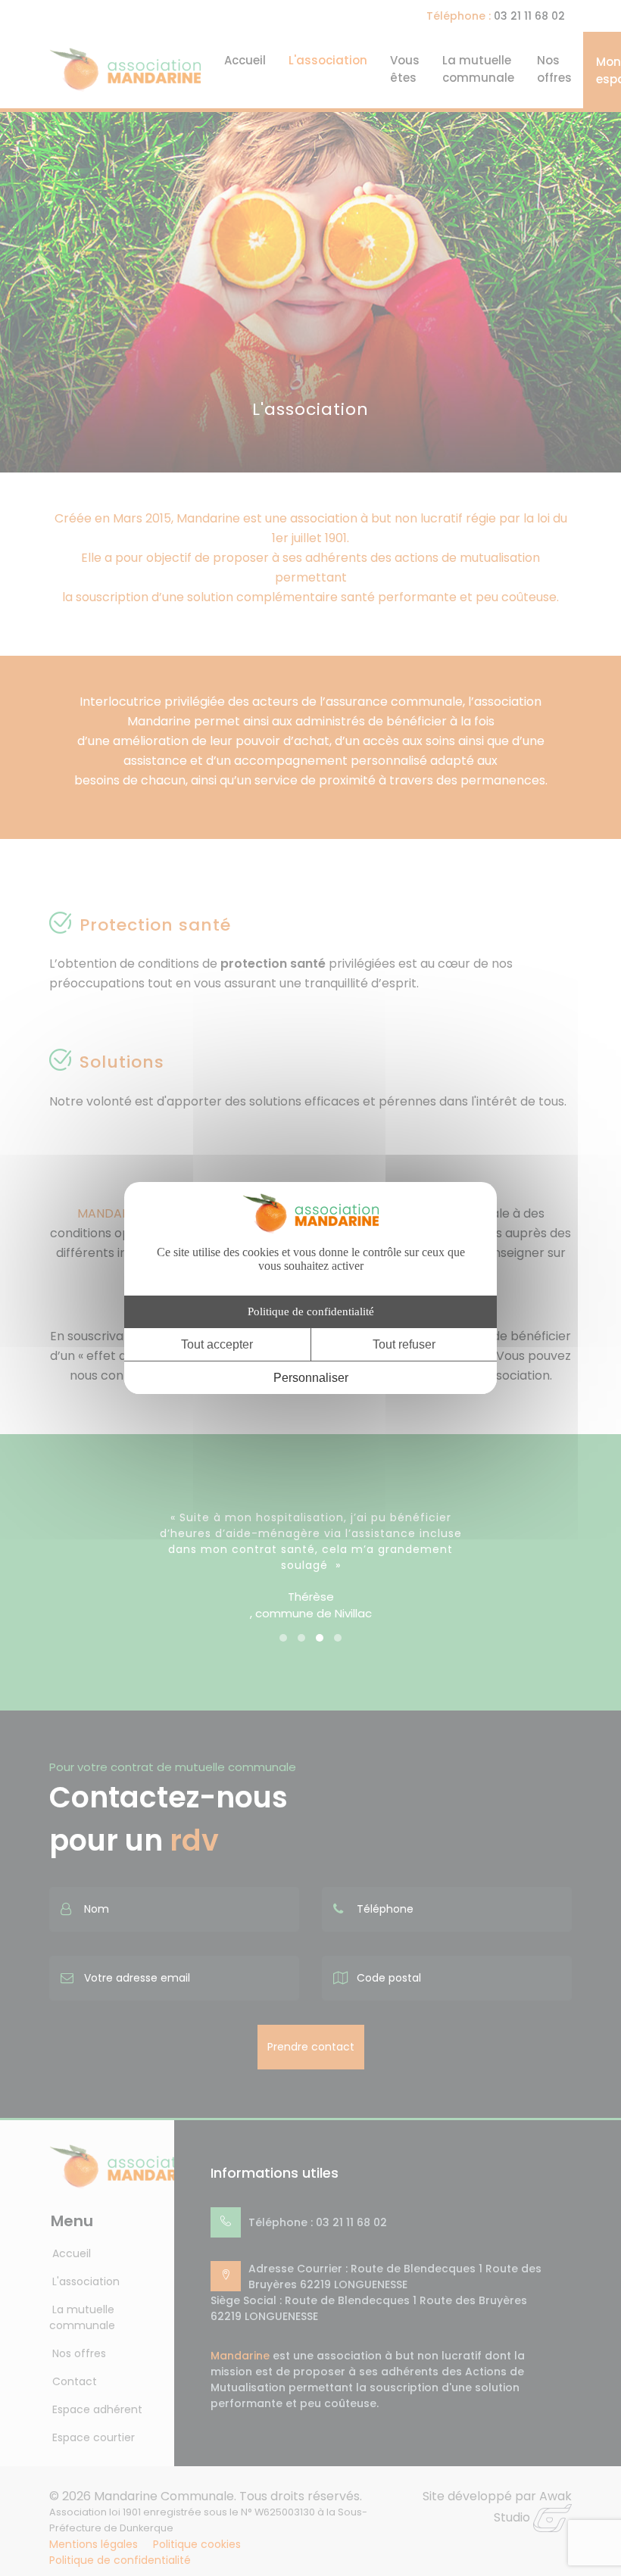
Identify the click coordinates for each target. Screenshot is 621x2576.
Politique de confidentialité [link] (311, 1311)
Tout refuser (404, 1344)
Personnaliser (311, 1378)
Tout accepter (217, 1344)
